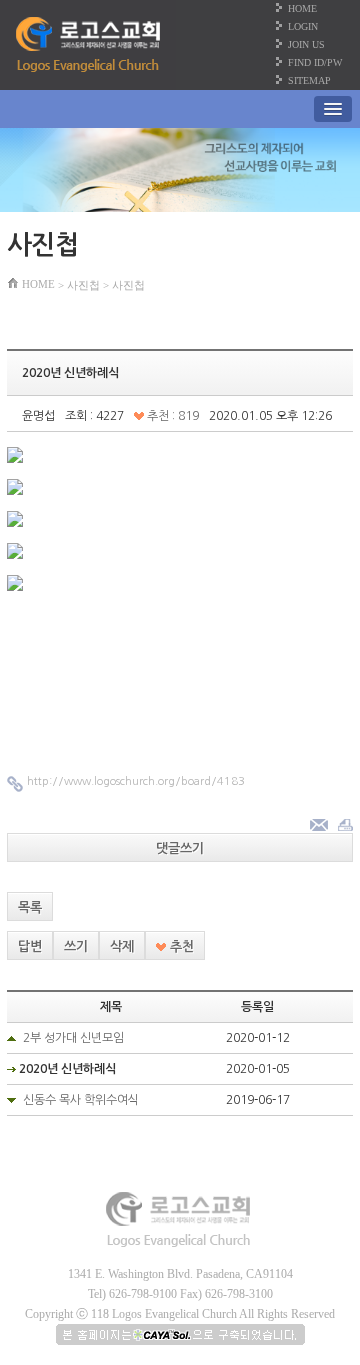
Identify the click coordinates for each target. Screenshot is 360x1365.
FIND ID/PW (315, 62)
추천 (180, 946)
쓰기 (76, 946)
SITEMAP (309, 80)
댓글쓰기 (180, 848)
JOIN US (306, 44)
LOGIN (303, 26)
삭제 (122, 946)
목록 (30, 907)
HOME (302, 8)
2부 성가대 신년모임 (73, 1038)
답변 (30, 946)
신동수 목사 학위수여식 (81, 1100)
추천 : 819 (171, 416)
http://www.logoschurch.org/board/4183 (136, 781)
